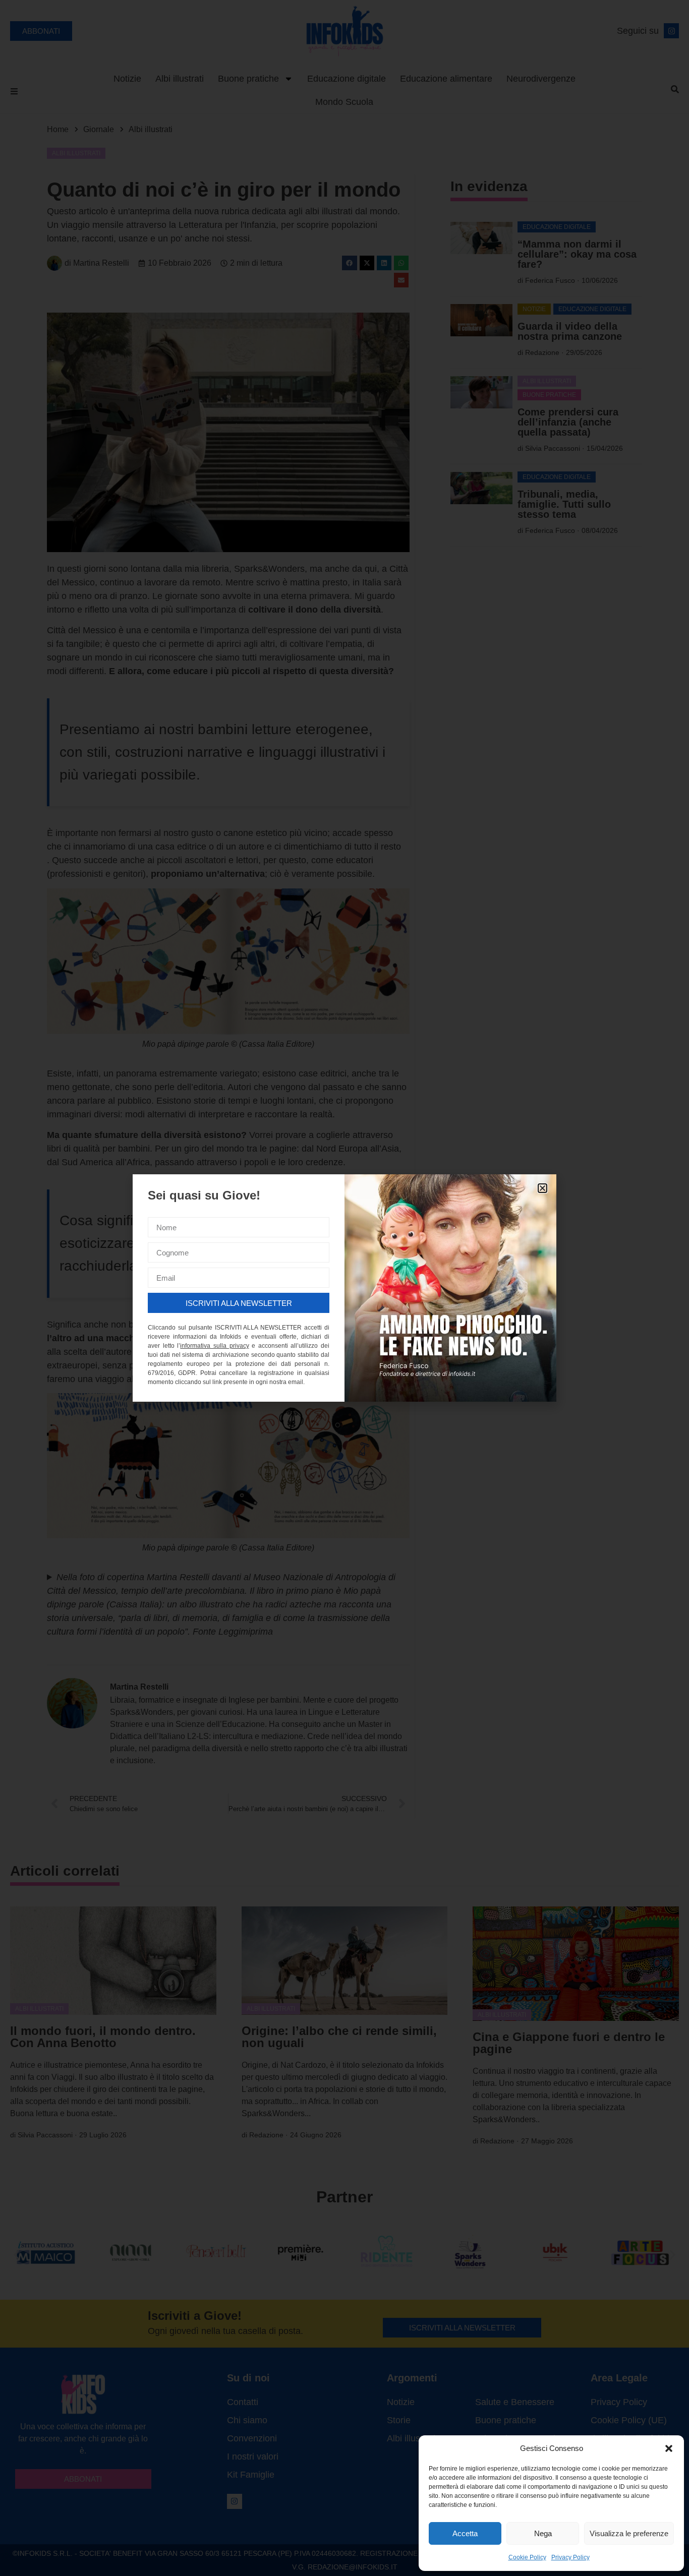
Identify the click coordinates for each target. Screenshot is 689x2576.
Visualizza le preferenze (629, 2533)
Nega (543, 2533)
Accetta (465, 2533)
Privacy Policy (570, 2557)
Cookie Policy (527, 2557)
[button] (669, 2448)
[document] (344, 1288)
